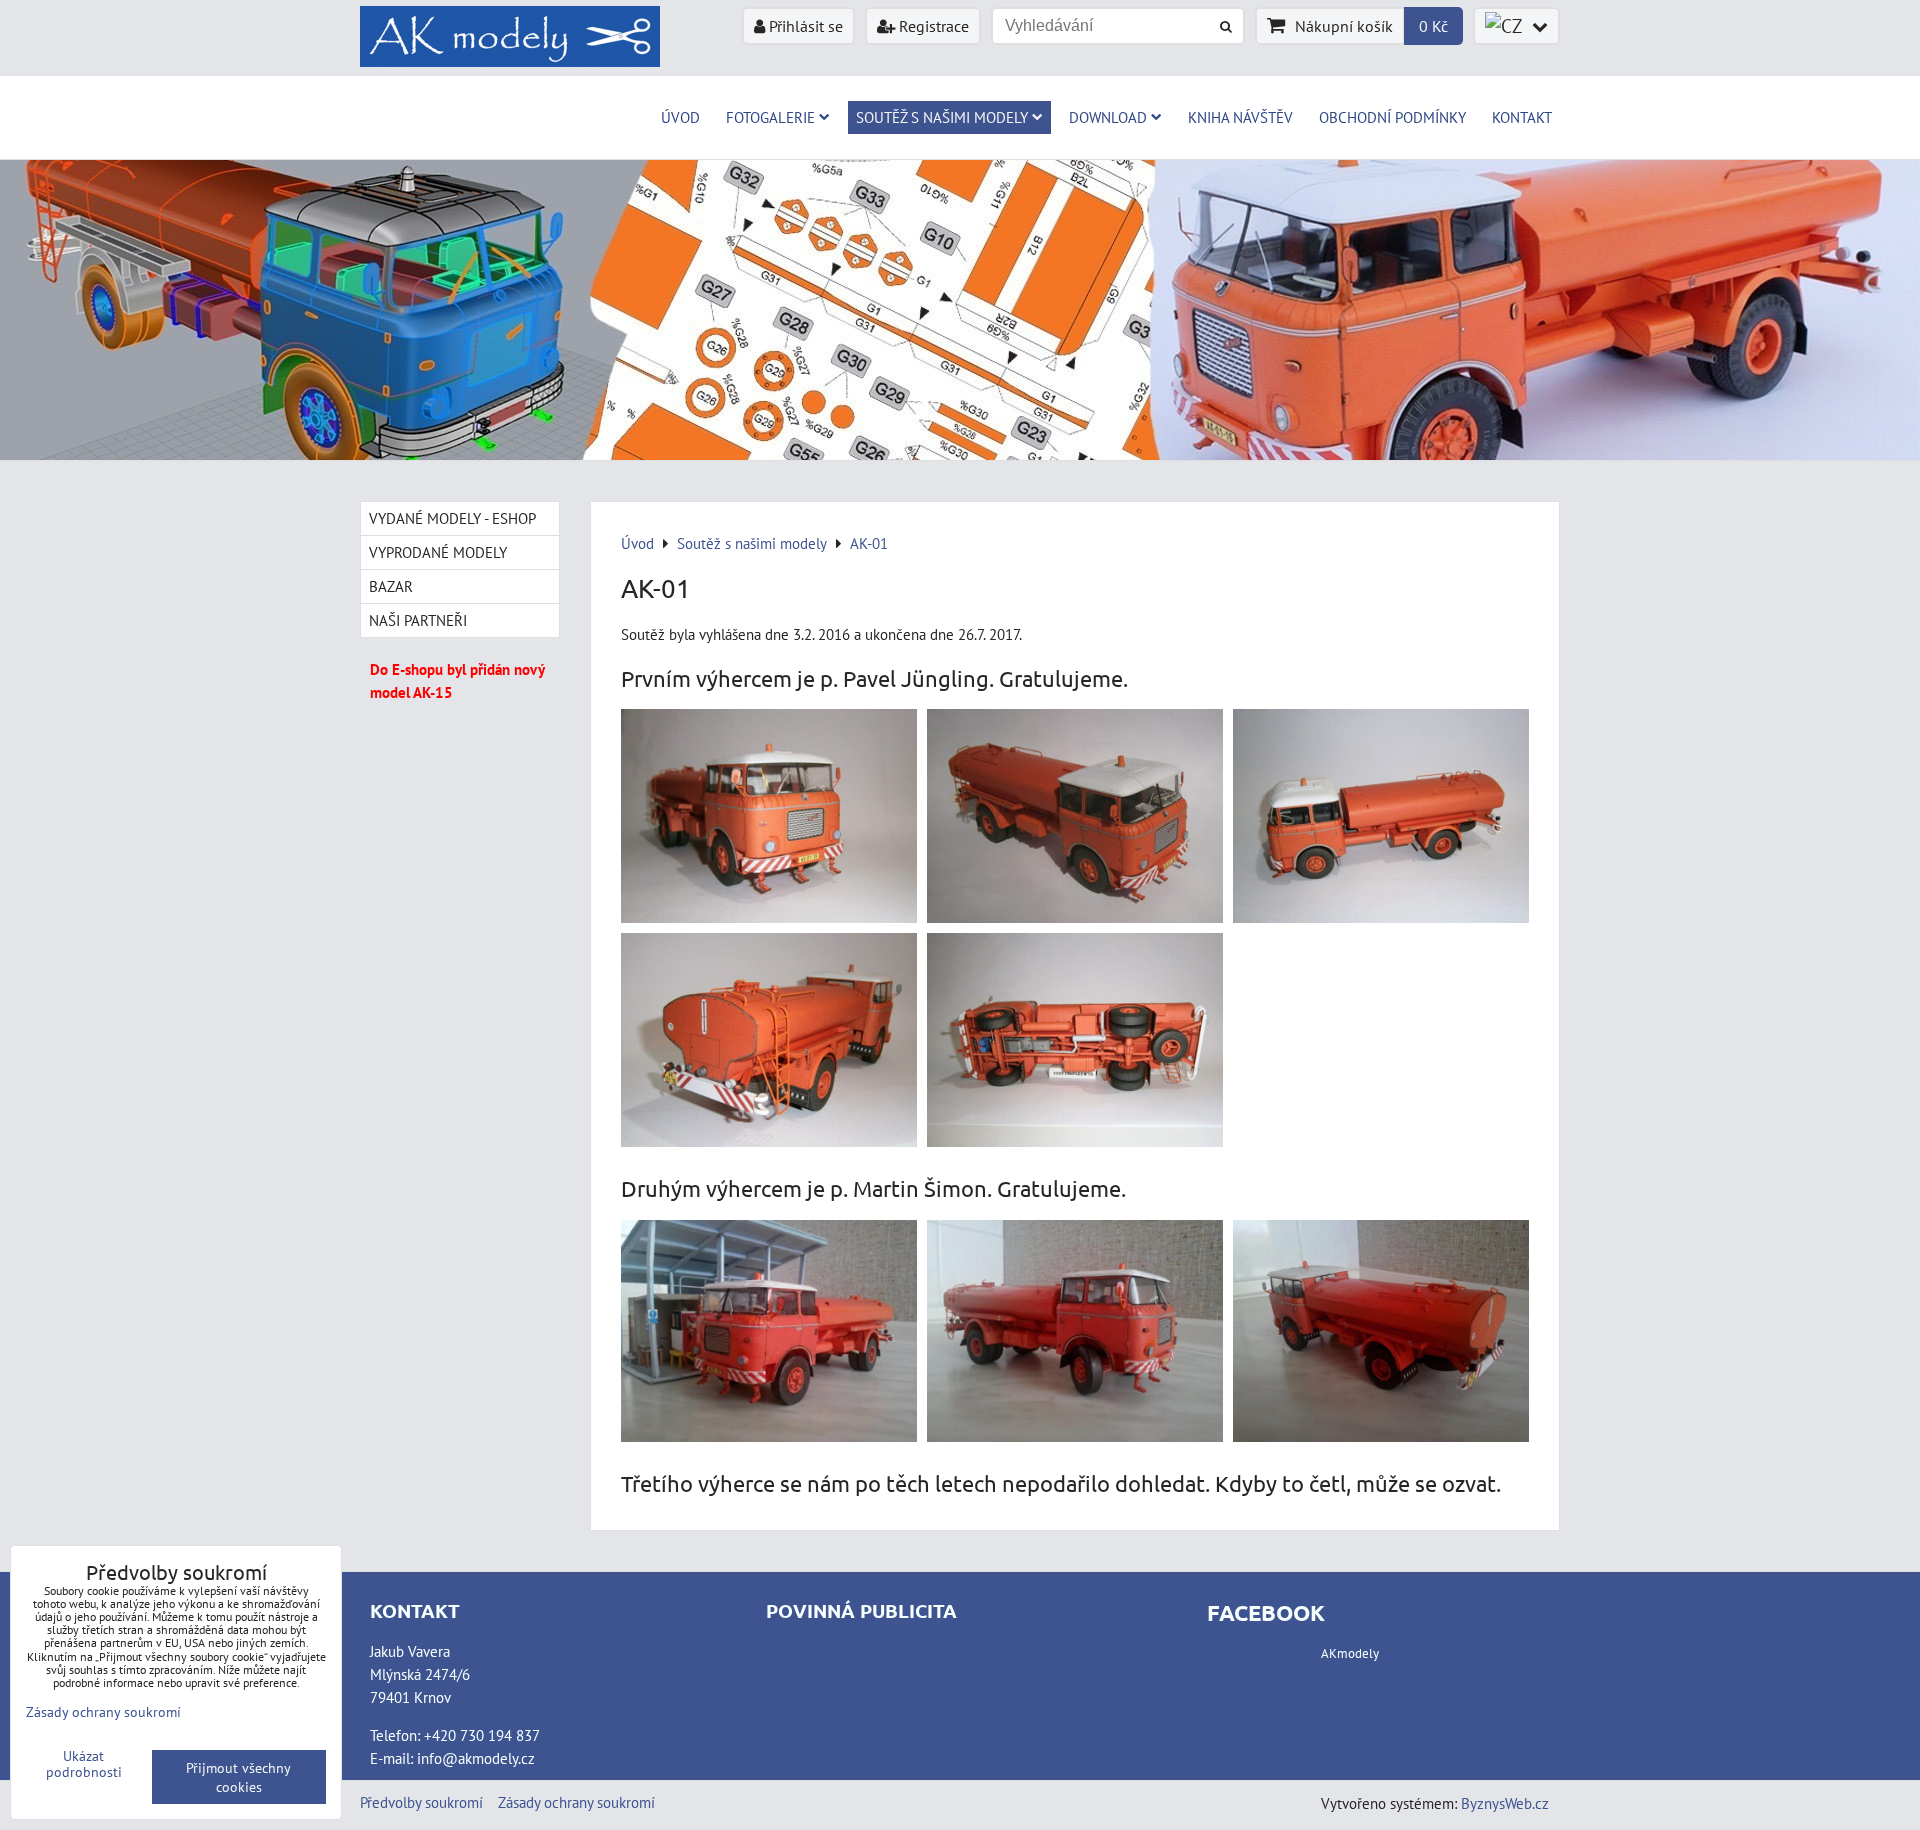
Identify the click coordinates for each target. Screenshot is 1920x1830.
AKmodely (1350, 1653)
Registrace (932, 26)
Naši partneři (418, 620)
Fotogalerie (770, 117)
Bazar (391, 586)
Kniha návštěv (1240, 117)
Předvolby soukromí (421, 1802)
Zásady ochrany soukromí (576, 1802)
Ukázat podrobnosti (84, 1764)
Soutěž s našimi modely (942, 117)
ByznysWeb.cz (1505, 1803)
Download (1108, 117)
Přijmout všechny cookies (238, 1777)
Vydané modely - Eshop (452, 518)
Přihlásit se (804, 26)
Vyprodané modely (438, 552)
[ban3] (960, 454)
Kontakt (1522, 117)
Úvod (680, 117)
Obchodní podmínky (1392, 117)
